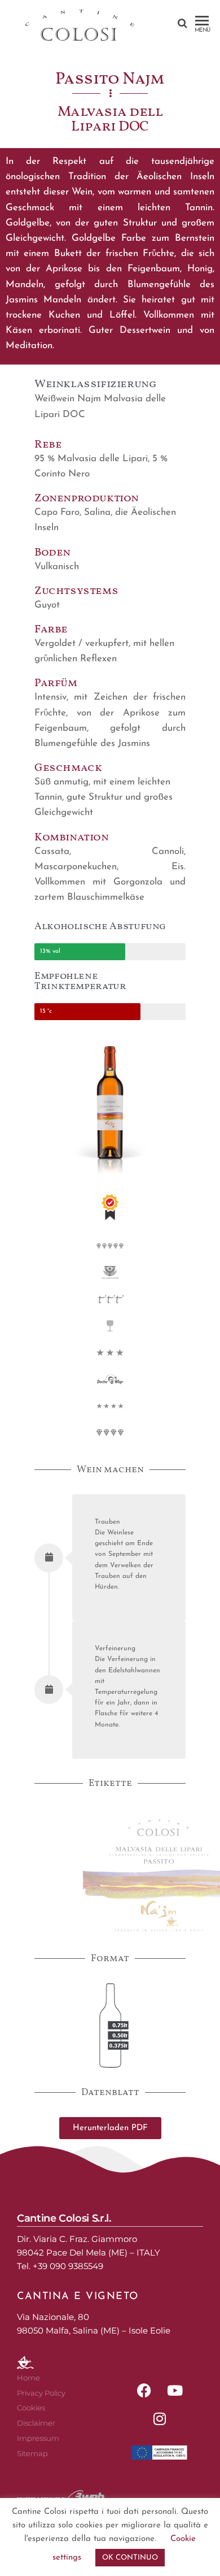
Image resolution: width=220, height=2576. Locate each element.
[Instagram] (160, 2418)
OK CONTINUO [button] (130, 2558)
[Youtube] (175, 2390)
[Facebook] (144, 2390)
